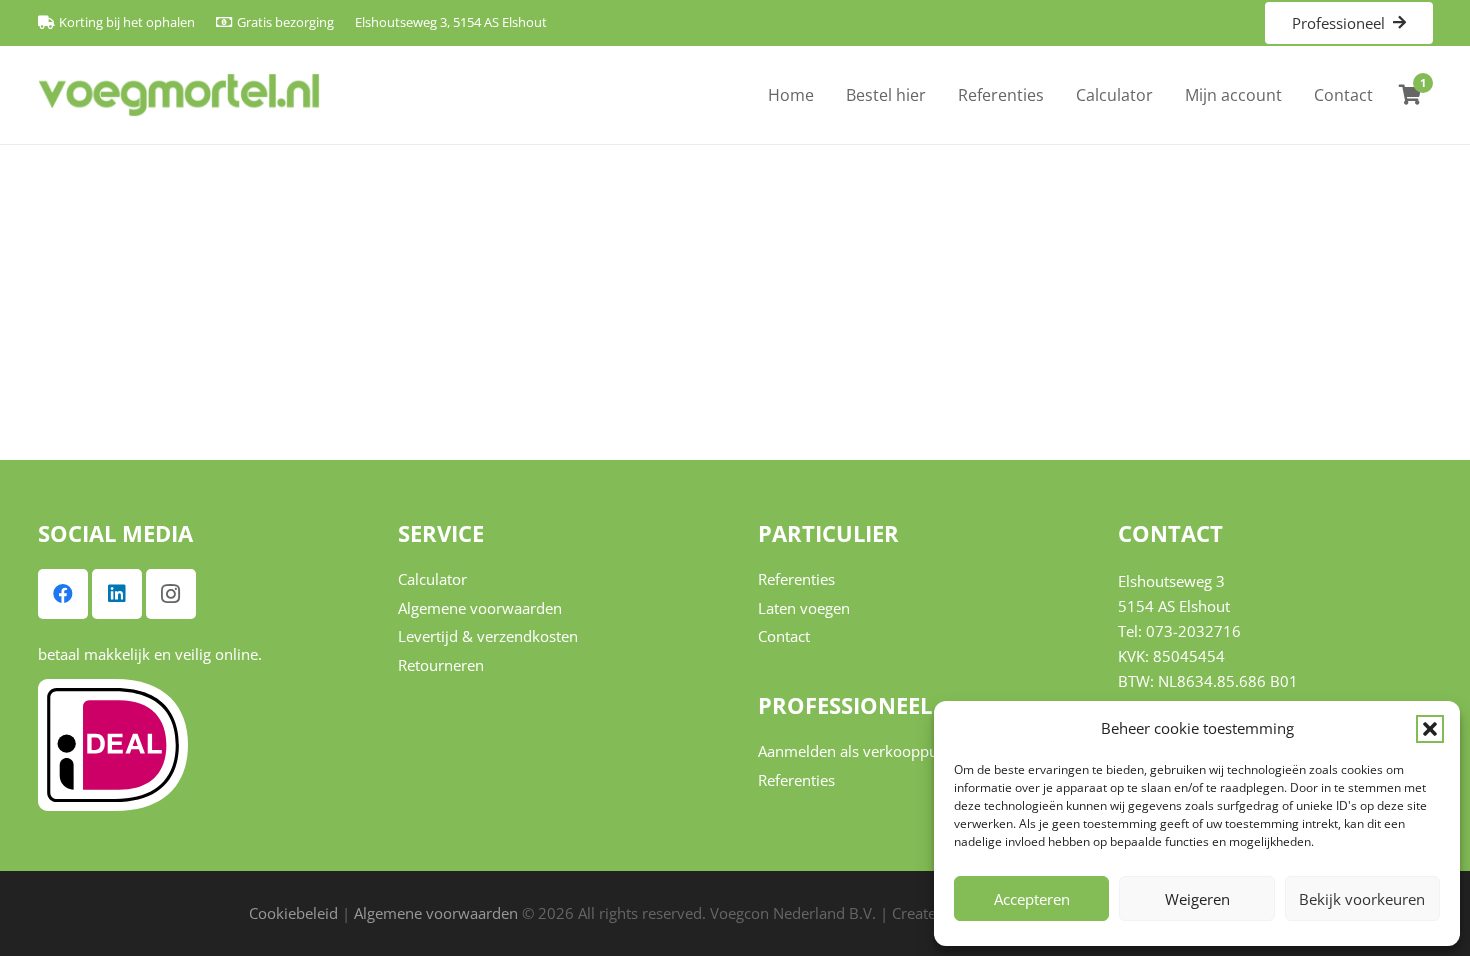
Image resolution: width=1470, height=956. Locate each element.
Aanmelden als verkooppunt (855, 751)
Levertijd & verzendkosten (488, 636)
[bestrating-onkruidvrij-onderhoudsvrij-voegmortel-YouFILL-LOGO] (179, 95)
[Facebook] (63, 594)
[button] (1430, 729)
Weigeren (1197, 899)
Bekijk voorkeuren (1362, 899)
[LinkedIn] (117, 594)
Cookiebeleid (293, 913)
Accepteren (1032, 899)
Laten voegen (804, 608)
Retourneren (441, 665)
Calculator (432, 579)
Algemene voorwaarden (480, 608)
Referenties (796, 579)
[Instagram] (171, 594)
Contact (784, 636)
